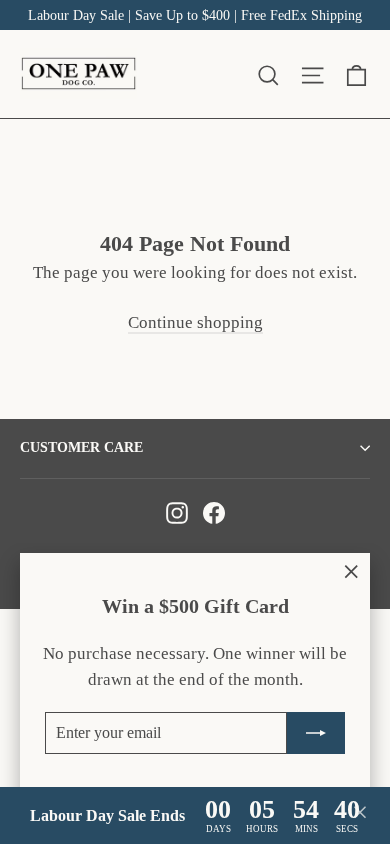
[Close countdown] (360, 816)
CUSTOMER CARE (81, 447)
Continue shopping (195, 322)
